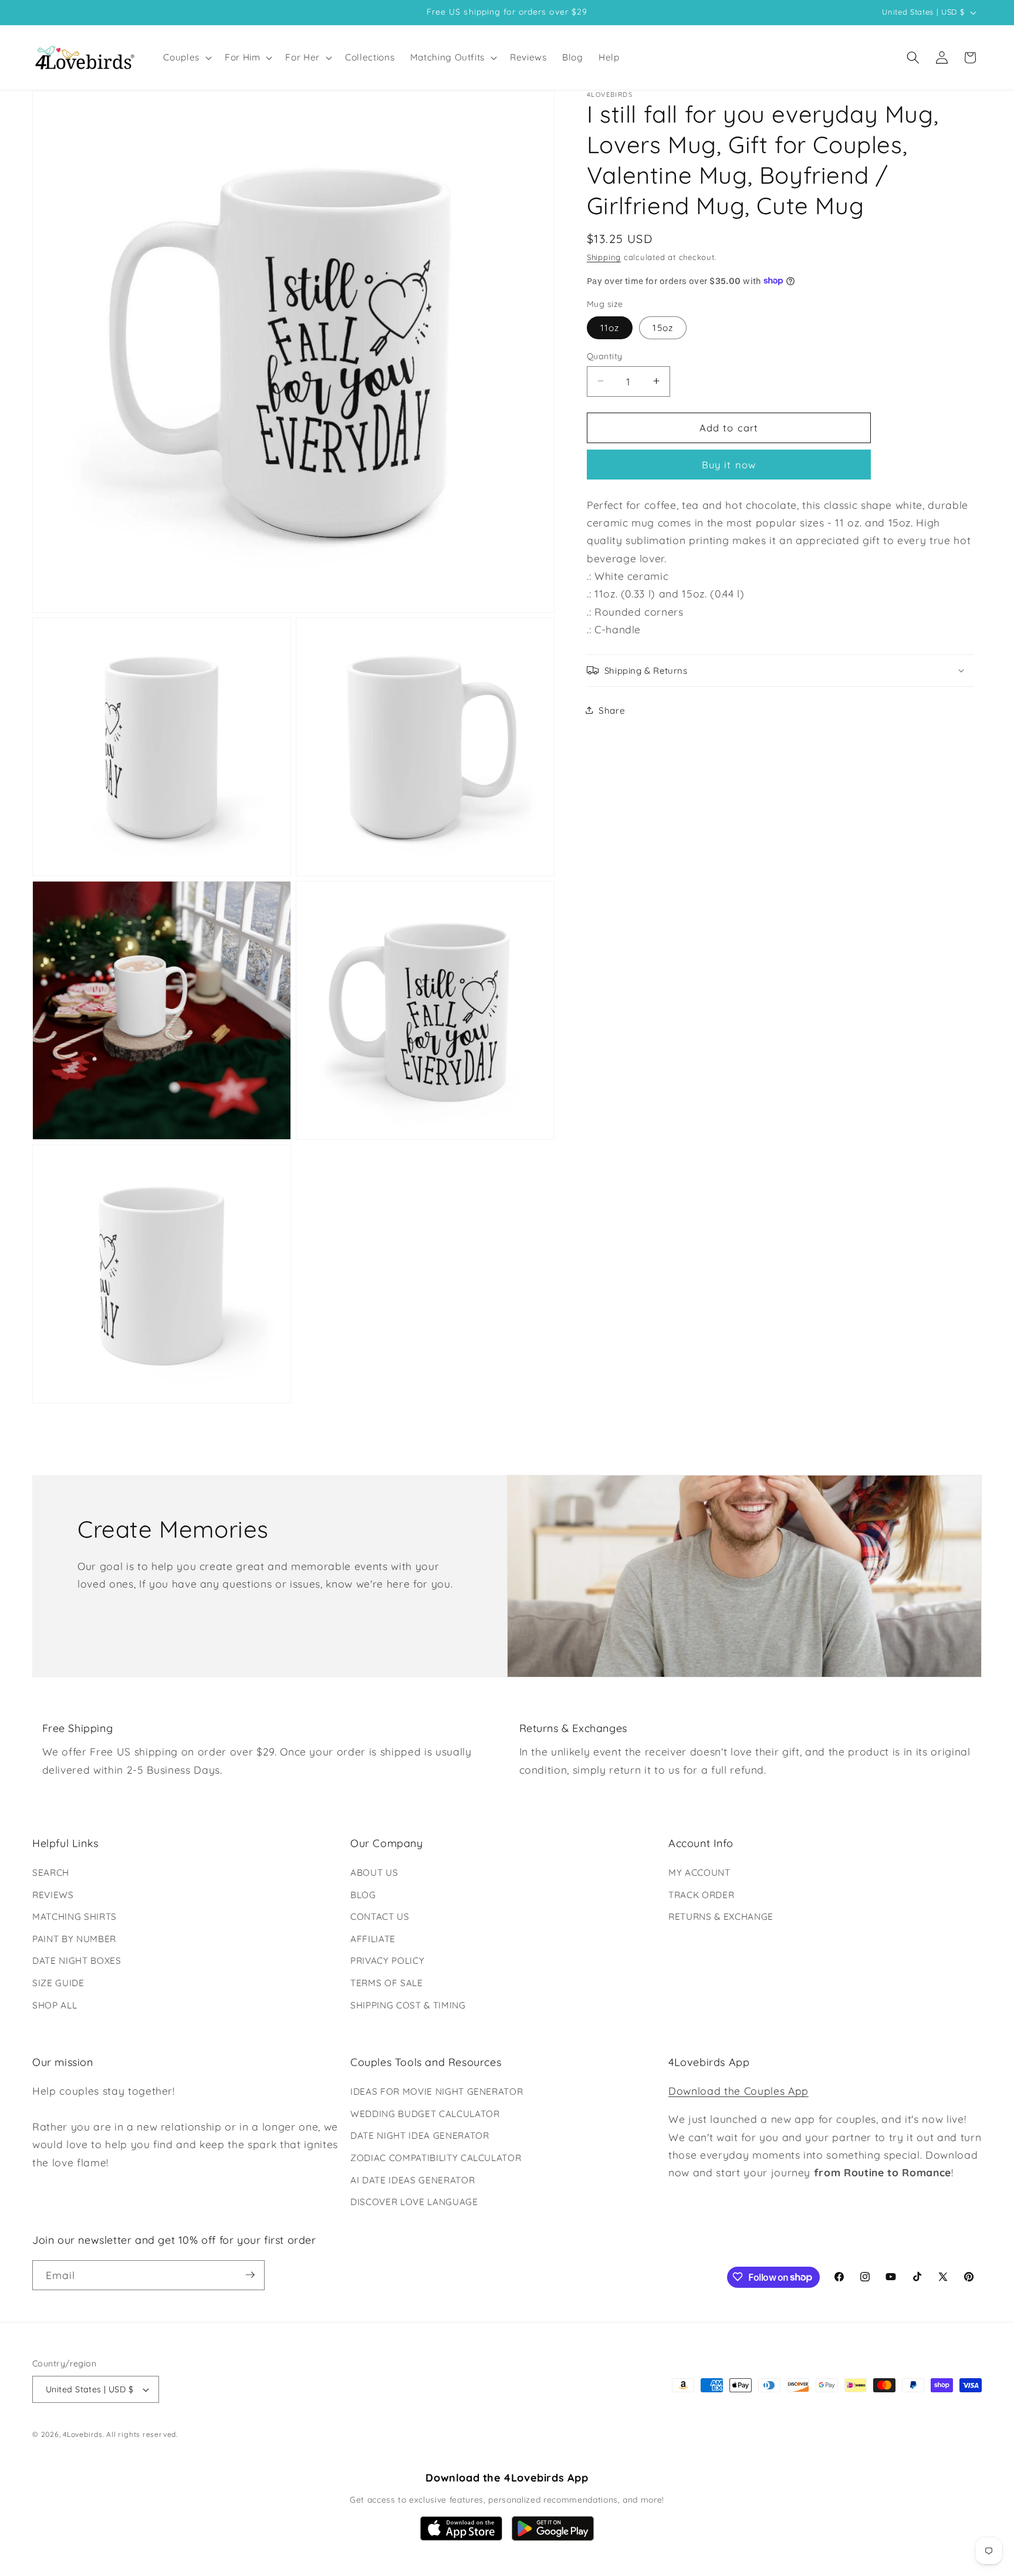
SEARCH (51, 1873)
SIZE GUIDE (58, 1983)
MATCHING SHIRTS (75, 1917)
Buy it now (729, 464)
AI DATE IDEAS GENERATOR (413, 2180)
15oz (663, 327)
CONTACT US (380, 1917)
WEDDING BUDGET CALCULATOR (425, 2114)
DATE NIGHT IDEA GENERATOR (420, 2136)
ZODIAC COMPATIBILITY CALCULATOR (436, 2158)
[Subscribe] (250, 2275)
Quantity (605, 356)
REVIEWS (53, 1895)
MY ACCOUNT (699, 1873)
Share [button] (612, 710)
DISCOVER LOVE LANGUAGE (414, 2202)
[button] (186, 58)
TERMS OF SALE (387, 1983)
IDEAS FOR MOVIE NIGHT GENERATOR (437, 2091)
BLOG (363, 1895)
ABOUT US (374, 1873)
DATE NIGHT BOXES (77, 1961)
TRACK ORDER (701, 1895)
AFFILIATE (373, 1939)
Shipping (604, 256)
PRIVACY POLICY (387, 1961)
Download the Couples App (738, 2091)
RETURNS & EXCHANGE (721, 1917)
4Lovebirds (83, 2435)
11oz (610, 327)
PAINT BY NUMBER (74, 1939)
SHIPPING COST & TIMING (408, 2005)
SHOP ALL (55, 2005)
